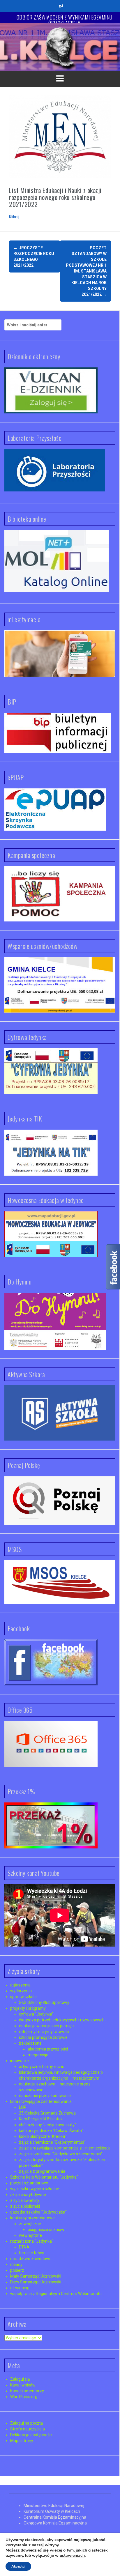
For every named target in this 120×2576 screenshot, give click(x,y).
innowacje (20, 2061)
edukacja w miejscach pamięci (47, 2026)
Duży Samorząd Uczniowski (36, 2282)
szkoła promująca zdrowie (43, 2037)
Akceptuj (18, 2566)
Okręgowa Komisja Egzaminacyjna (55, 2523)
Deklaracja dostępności (31, 2435)
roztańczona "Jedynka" (32, 2241)
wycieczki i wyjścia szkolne (35, 2189)
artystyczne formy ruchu (42, 2067)
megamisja (38, 2055)
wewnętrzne (30, 2235)
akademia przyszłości (48, 2049)
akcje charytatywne (28, 2195)
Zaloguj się (20, 2379)
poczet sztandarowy (29, 2183)
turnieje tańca (32, 2253)
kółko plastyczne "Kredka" (43, 2136)
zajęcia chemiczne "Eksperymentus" (52, 2142)
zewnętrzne (30, 2224)
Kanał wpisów (23, 2385)
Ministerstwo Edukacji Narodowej (54, 2506)
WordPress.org (24, 2397)
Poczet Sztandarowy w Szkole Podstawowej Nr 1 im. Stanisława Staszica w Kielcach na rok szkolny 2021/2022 (86, 271)
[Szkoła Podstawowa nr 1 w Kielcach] (60, 47)
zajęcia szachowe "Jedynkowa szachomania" (61, 2154)
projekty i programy (28, 2008)
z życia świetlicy (25, 2200)
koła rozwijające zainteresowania (41, 2101)
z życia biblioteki (25, 2206)
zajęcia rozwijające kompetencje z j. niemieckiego (64, 2148)
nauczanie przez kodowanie (45, 2096)
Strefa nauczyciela (28, 2429)
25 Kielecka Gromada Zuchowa (47, 2113)
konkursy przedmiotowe (32, 2218)
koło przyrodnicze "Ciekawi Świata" (51, 2131)
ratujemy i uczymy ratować (44, 2032)
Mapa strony (22, 2441)
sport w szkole (23, 1997)
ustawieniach (72, 2556)
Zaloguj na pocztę (27, 2423)
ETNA (24, 2247)
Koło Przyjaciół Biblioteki (41, 2119)
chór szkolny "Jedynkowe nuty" (47, 2125)
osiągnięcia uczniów (46, 2230)
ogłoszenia (20, 1985)
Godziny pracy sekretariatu (65, 17)
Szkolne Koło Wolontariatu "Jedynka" (44, 2177)
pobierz (17, 2270)
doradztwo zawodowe (31, 2259)
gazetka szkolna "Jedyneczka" (38, 2212)
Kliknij (14, 217)
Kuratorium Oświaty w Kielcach (52, 2511)
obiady (16, 2264)
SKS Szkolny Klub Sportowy (44, 2002)
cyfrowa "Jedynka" (36, 2014)
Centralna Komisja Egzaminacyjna (55, 2517)
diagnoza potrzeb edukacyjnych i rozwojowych (62, 2020)
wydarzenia (21, 1991)
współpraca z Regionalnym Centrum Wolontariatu (56, 2294)
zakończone (30, 2043)
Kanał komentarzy (27, 2391)
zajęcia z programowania (42, 2171)
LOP (23, 2107)
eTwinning (20, 2288)
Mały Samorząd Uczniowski (36, 2276)
